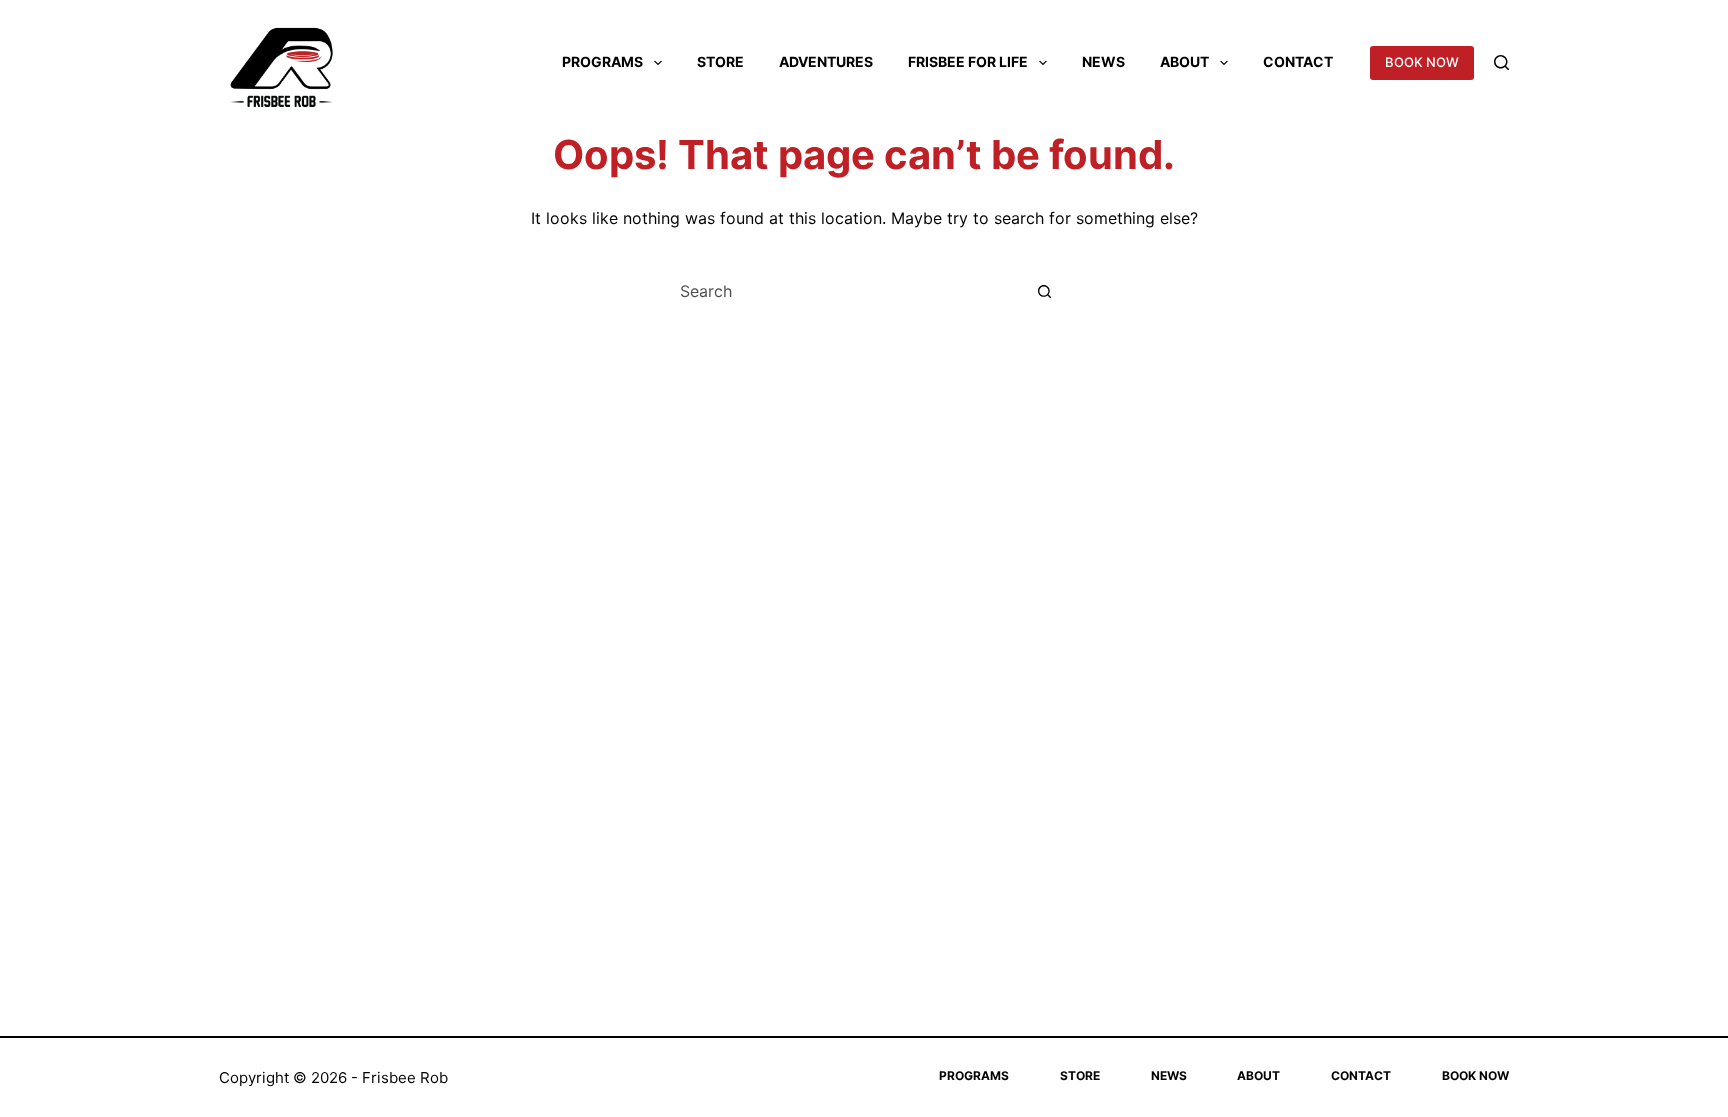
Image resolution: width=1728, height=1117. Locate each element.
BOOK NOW (1422, 62)
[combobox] (845, 291)
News (1103, 61)
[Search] (1501, 62)
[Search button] (1044, 291)
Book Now (1475, 1075)
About (1184, 61)
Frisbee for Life (968, 61)
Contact (1298, 61)
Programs (602, 61)
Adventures (826, 61)
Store (720, 61)
